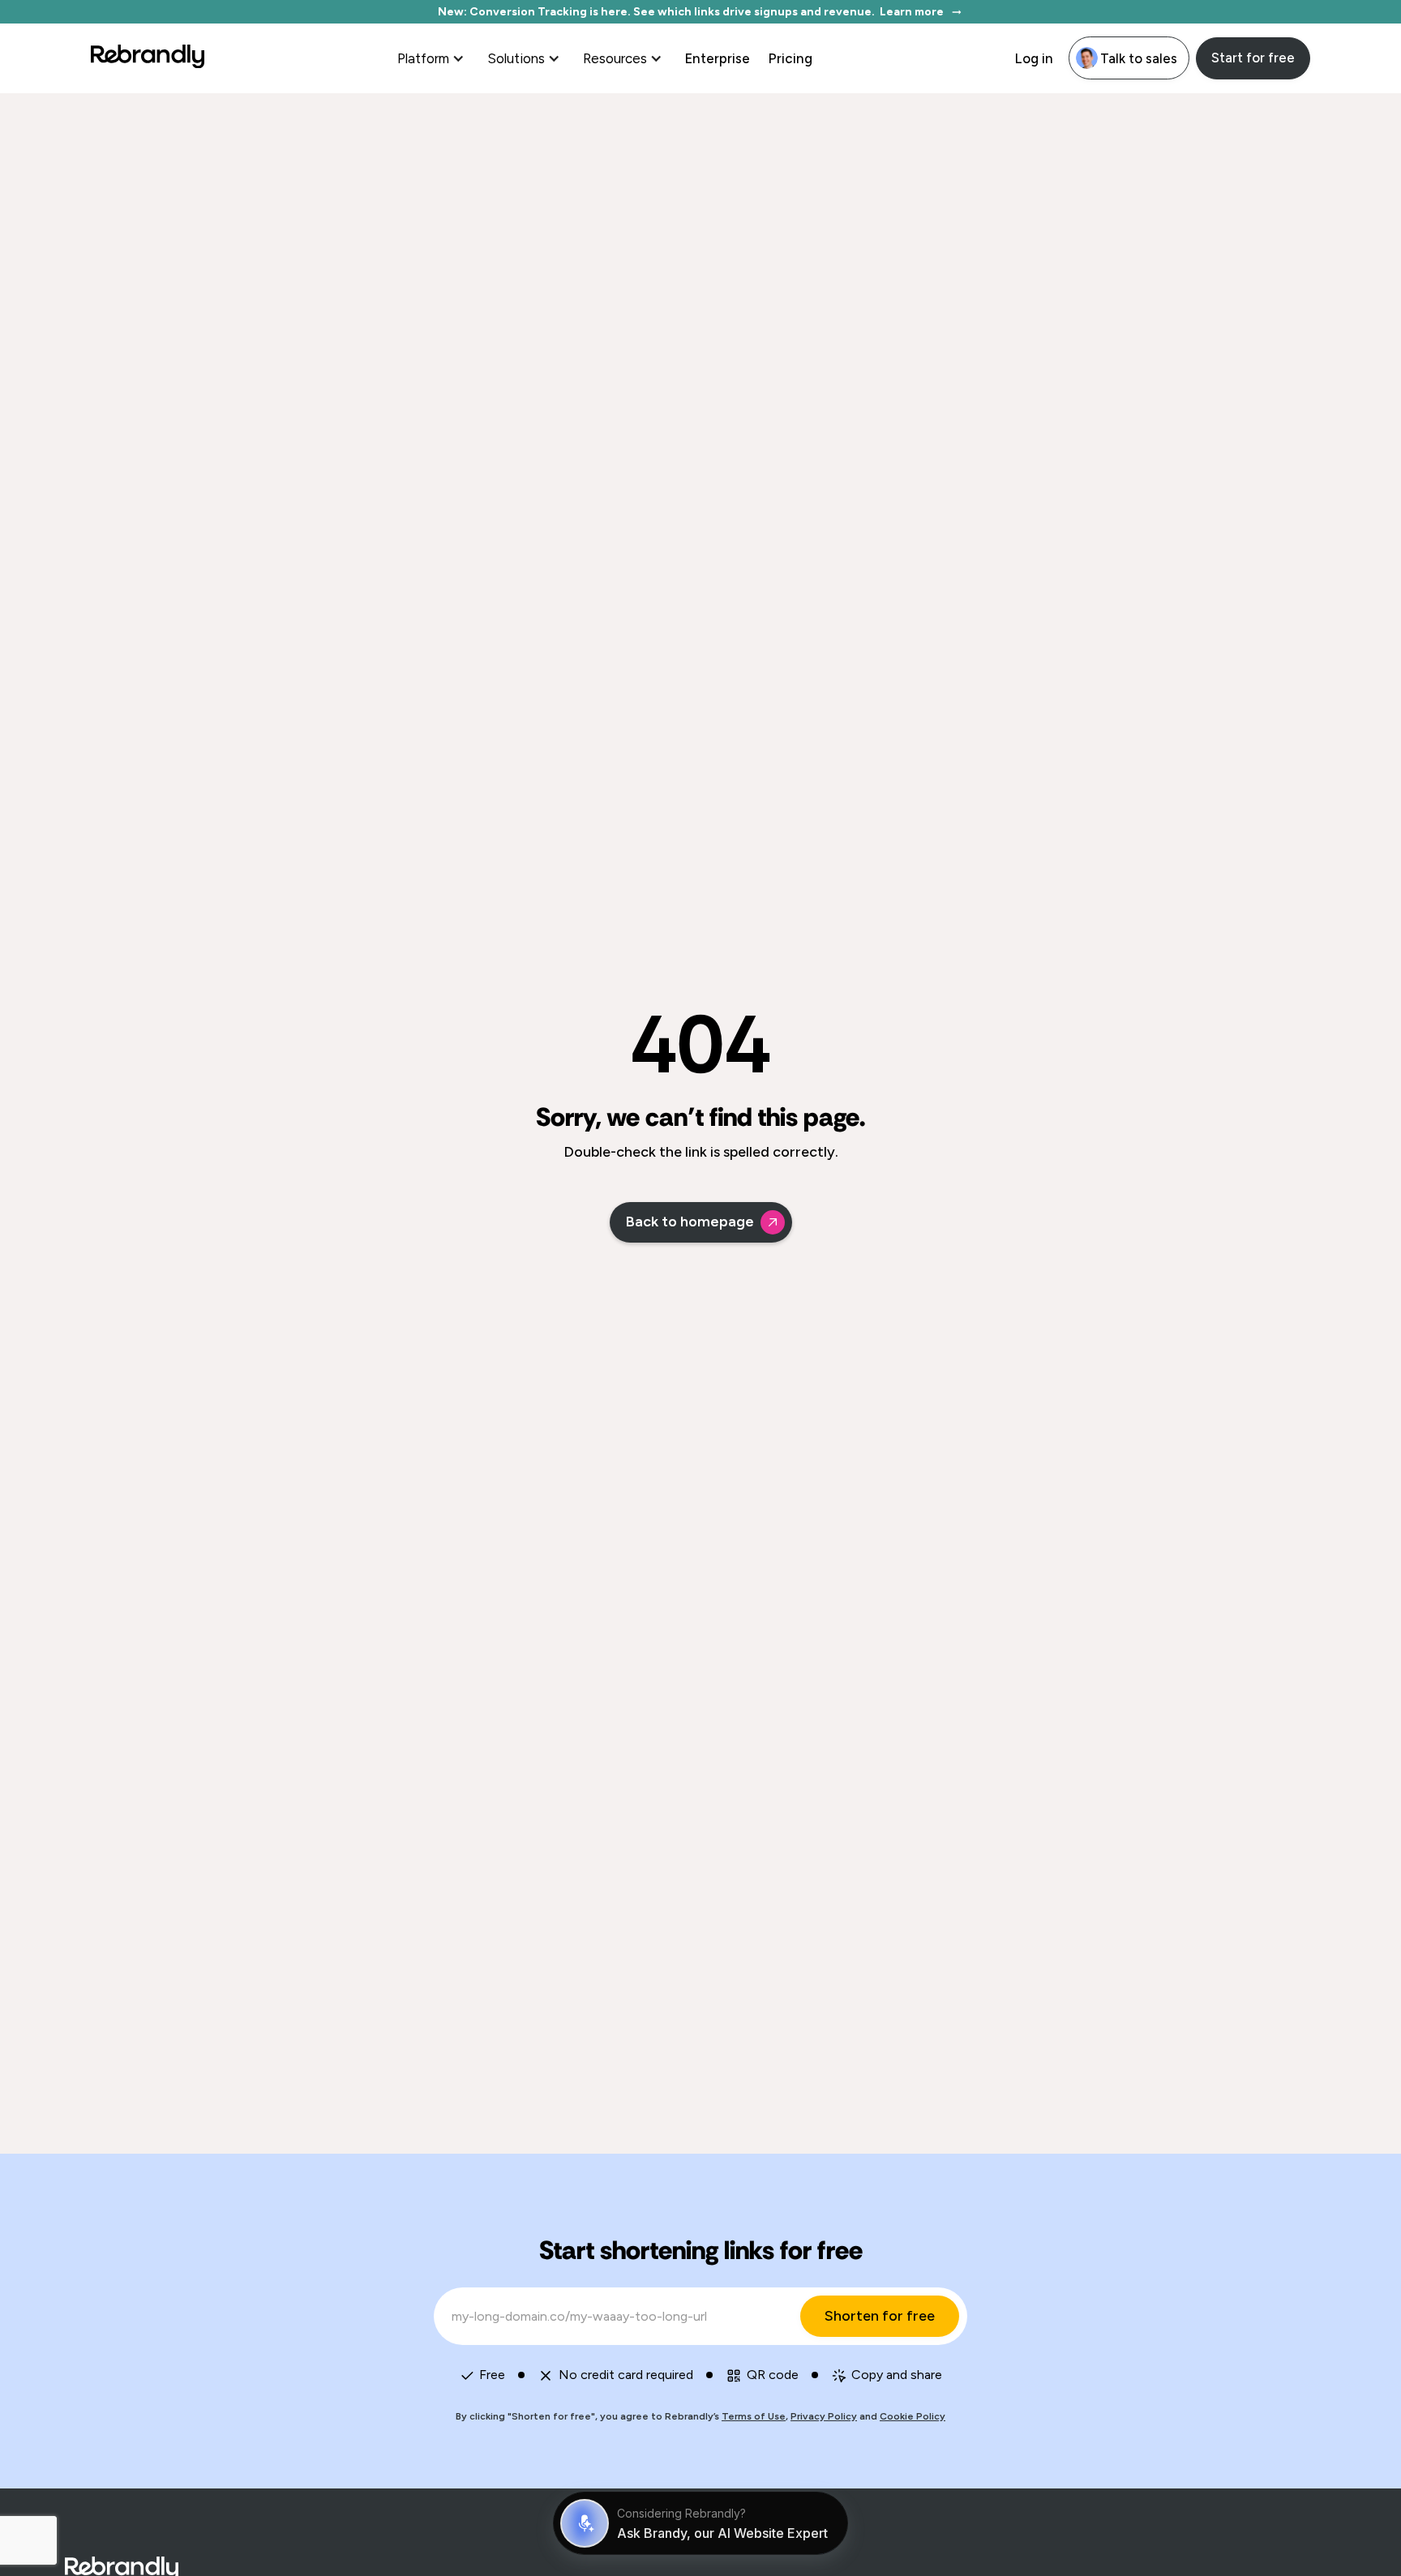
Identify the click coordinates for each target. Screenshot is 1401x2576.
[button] (433, 58)
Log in (1034, 58)
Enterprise (717, 58)
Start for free (1253, 58)
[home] (148, 58)
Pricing (790, 58)
